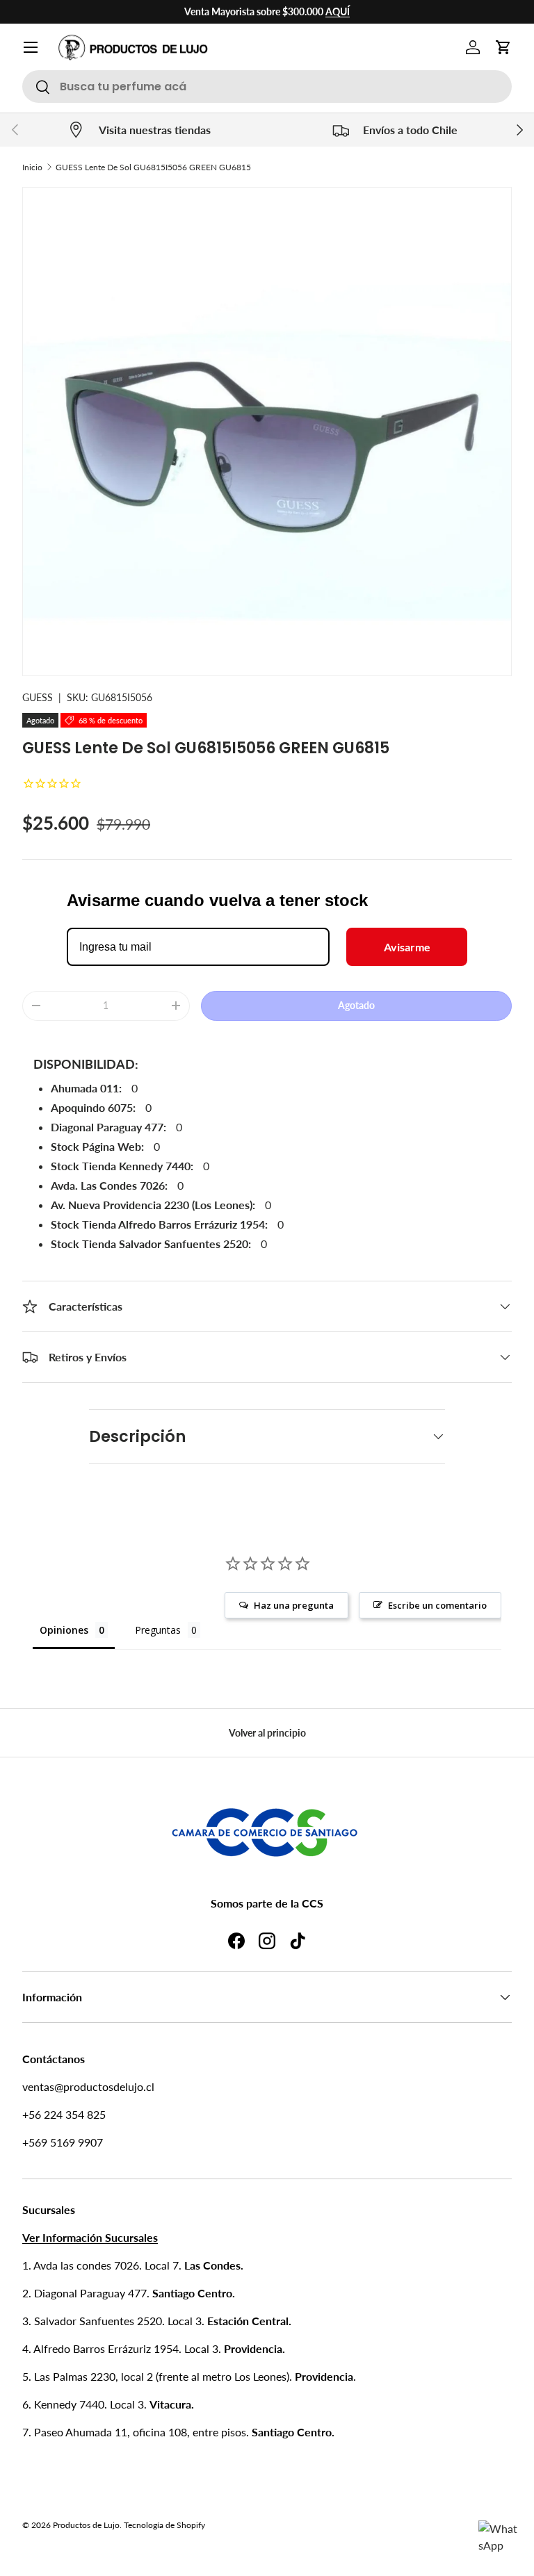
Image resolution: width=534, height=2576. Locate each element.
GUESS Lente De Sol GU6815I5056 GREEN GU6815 (153, 167)
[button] (503, 47)
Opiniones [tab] (64, 1630)
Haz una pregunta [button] (294, 1605)
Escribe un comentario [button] (437, 1605)
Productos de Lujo (86, 2525)
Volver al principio (267, 1733)
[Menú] (31, 47)
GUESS (38, 697)
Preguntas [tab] (158, 1630)
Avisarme (407, 947)
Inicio (32, 167)
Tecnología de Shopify (164, 2525)
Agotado (356, 1005)
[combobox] (267, 87)
